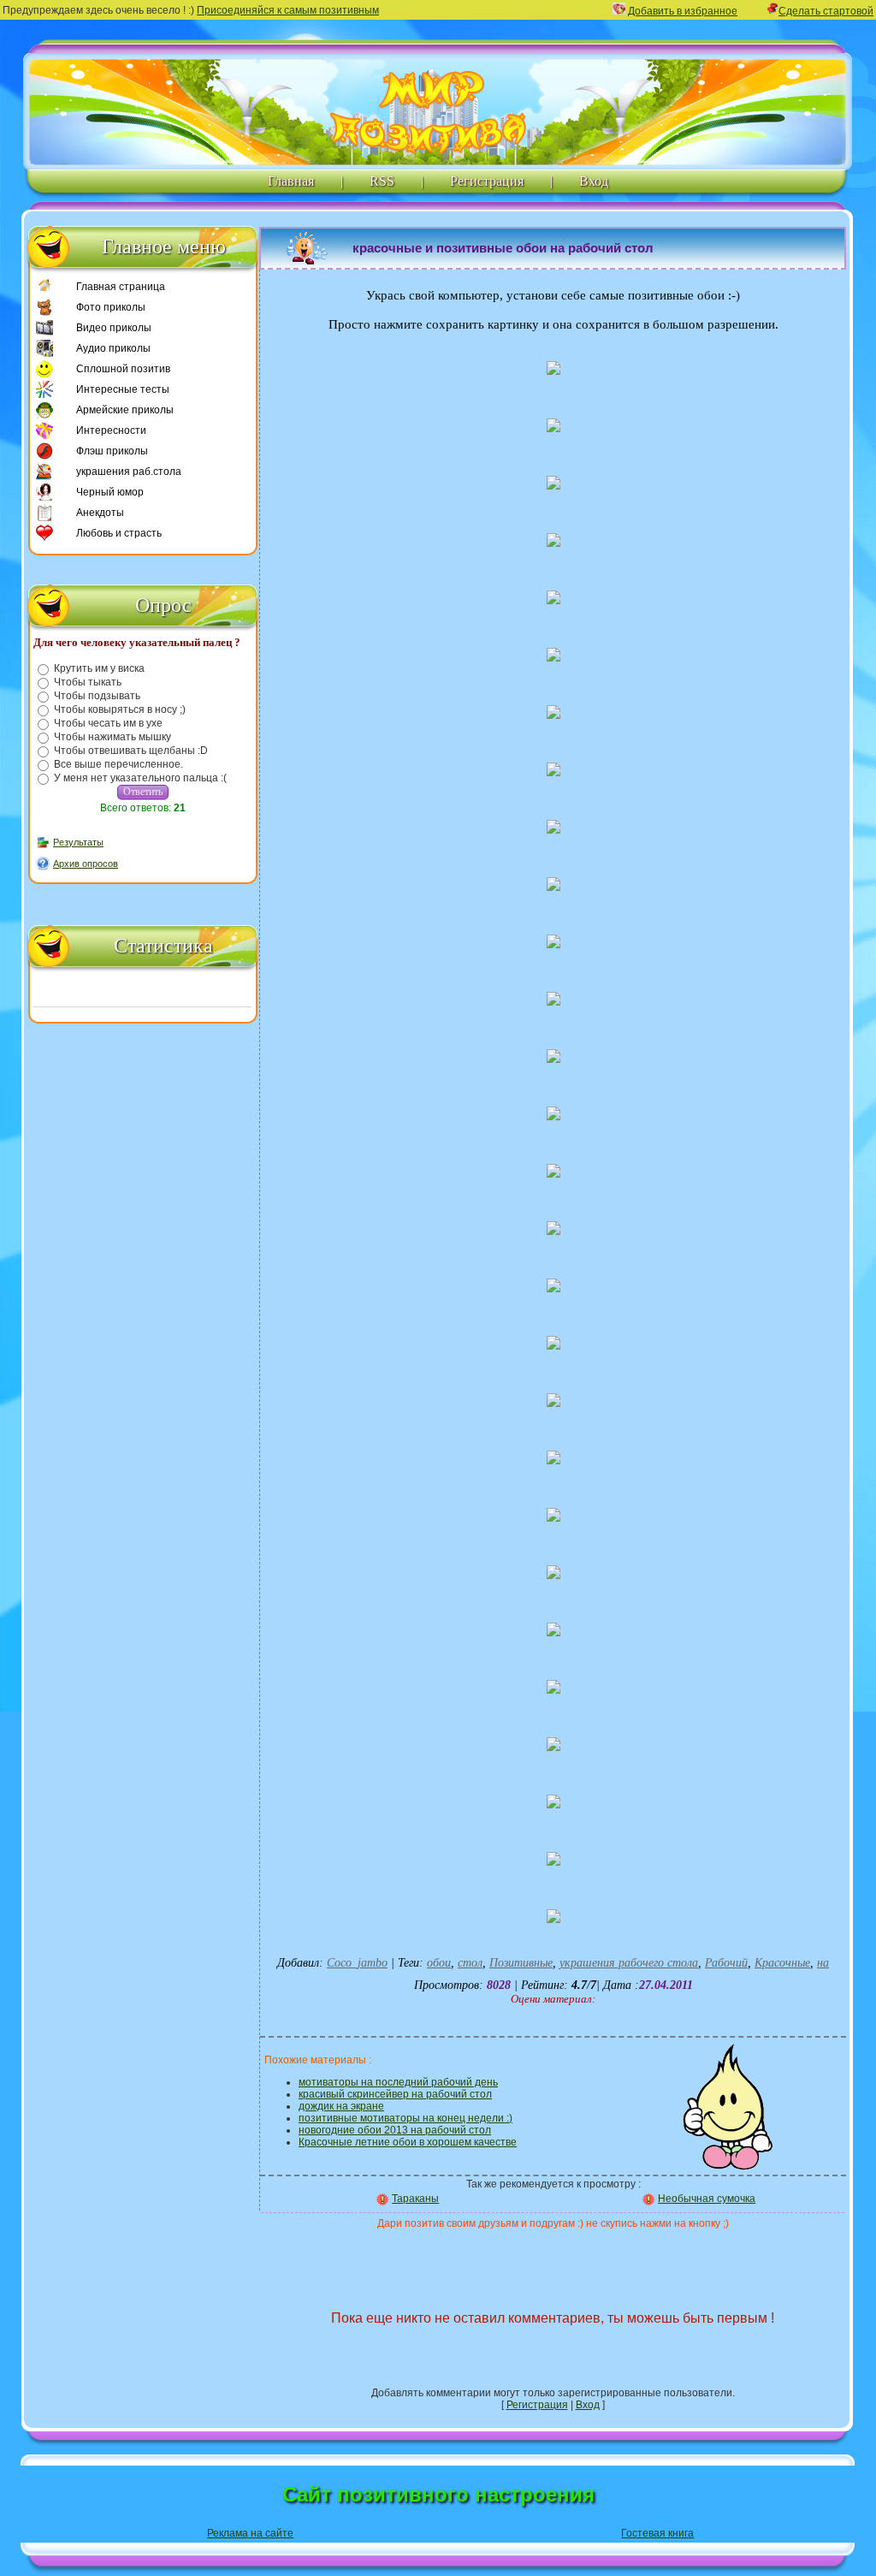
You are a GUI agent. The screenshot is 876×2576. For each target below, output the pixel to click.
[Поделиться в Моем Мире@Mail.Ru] (500, 2257)
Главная (291, 181)
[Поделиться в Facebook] (366, 2257)
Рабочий (726, 1963)
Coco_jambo (357, 1963)
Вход (594, 181)
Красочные (782, 1963)
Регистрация (487, 181)
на (823, 1963)
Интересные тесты (123, 389)
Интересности (111, 430)
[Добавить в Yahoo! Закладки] (700, 2257)
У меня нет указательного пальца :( (140, 778)
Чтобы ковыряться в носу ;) (120, 709)
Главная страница (121, 287)
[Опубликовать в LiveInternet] (433, 2257)
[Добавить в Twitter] (633, 2257)
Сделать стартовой (826, 11)
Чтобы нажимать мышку (112, 737)
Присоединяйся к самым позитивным (288, 10)
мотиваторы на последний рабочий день (398, 2082)
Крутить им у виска (99, 668)
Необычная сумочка (707, 2199)
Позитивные (521, 1963)
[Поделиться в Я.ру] (733, 2257)
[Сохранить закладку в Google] (400, 2257)
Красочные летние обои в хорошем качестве (408, 2142)
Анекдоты (100, 513)
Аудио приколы (113, 348)
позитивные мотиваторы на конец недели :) (405, 2118)
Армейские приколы (125, 410)
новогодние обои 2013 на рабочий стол (395, 2130)
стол (470, 1963)
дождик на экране (341, 2106)
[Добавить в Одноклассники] (600, 2257)
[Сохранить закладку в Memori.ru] (533, 2257)
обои (439, 1963)
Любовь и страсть (119, 533)
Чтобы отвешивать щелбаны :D (131, 751)
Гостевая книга (657, 2533)
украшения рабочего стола (629, 1963)
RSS (382, 181)
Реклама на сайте (250, 2533)
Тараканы (415, 2199)
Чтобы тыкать (88, 682)
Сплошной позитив (123, 369)
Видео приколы (114, 328)
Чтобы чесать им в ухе (108, 723)
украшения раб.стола (129, 472)
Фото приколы (111, 307)
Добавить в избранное (683, 11)
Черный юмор (110, 492)
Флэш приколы (112, 451)
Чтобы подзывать (97, 696)
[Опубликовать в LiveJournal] (466, 2257)
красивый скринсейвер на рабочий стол (395, 2094)
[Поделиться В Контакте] (666, 2257)
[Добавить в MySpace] (566, 2257)
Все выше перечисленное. (118, 764)
